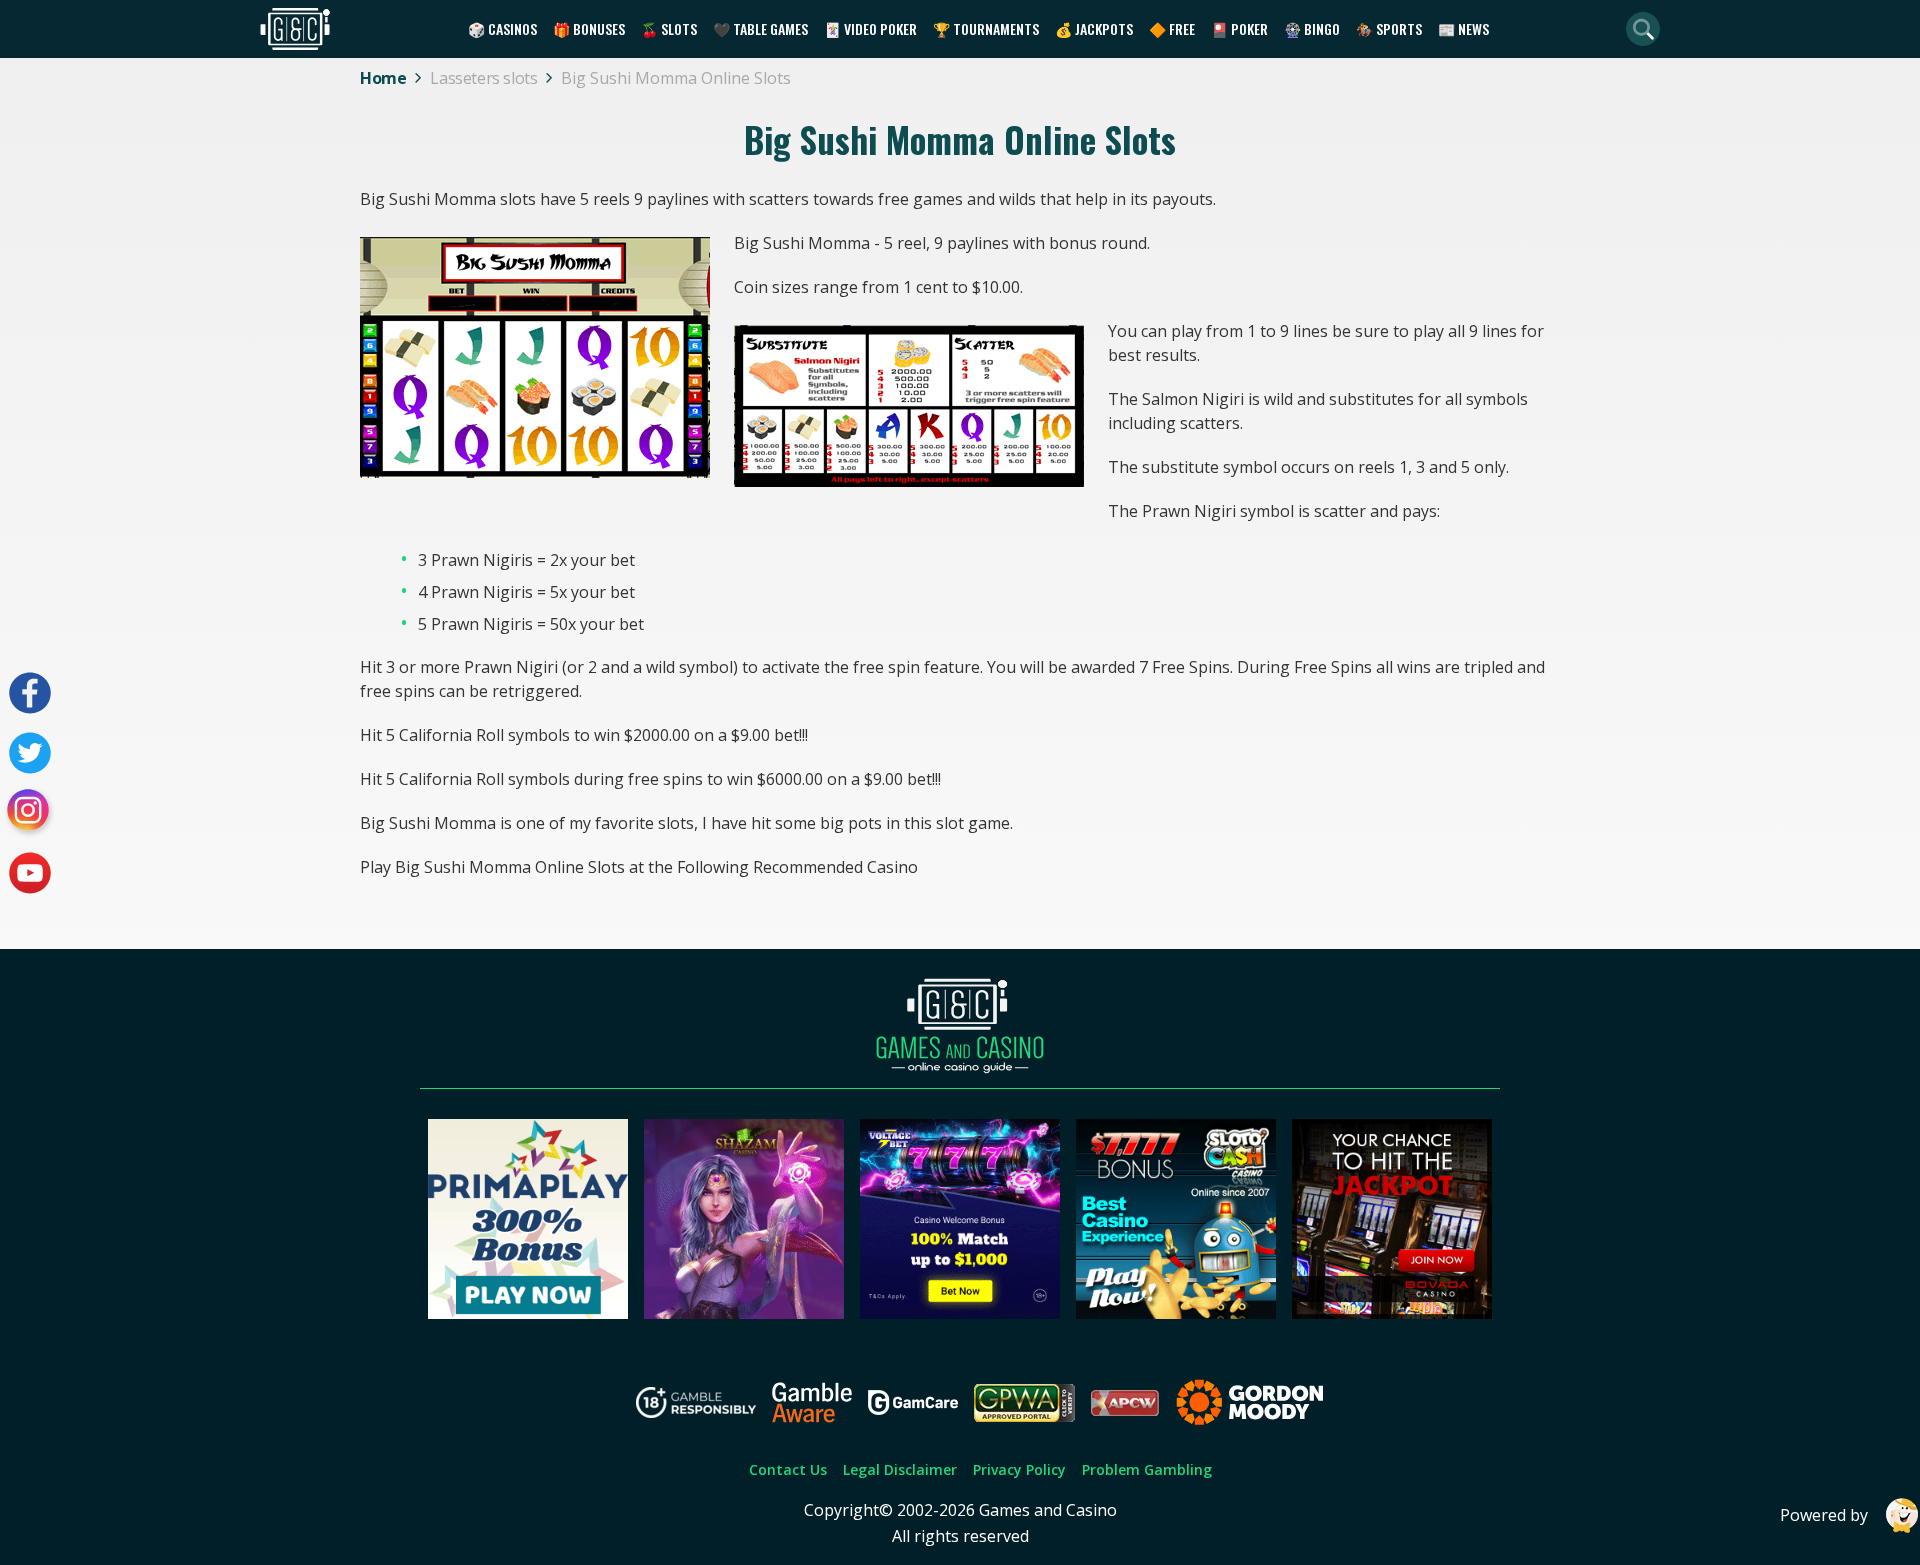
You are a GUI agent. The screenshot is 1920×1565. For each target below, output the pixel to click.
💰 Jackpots (1094, 28)
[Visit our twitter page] (30, 753)
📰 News (1463, 28)
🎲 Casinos (502, 28)
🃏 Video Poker (870, 28)
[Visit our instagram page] (30, 813)
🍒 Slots (669, 28)
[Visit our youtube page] (30, 873)
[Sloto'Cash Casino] (1176, 1313)
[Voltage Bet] (960, 1313)
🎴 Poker (1239, 28)
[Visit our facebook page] (30, 693)
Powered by (1824, 1515)
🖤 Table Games (760, 28)
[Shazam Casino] (744, 1313)
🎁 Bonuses (589, 28)
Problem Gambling (1147, 1469)
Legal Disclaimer (900, 1469)
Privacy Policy (1019, 1469)
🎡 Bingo (1312, 28)
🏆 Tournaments (986, 28)
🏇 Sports (1389, 28)
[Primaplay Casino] (528, 1313)
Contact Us (788, 1469)
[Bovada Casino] (1392, 1313)
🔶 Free (1172, 28)
